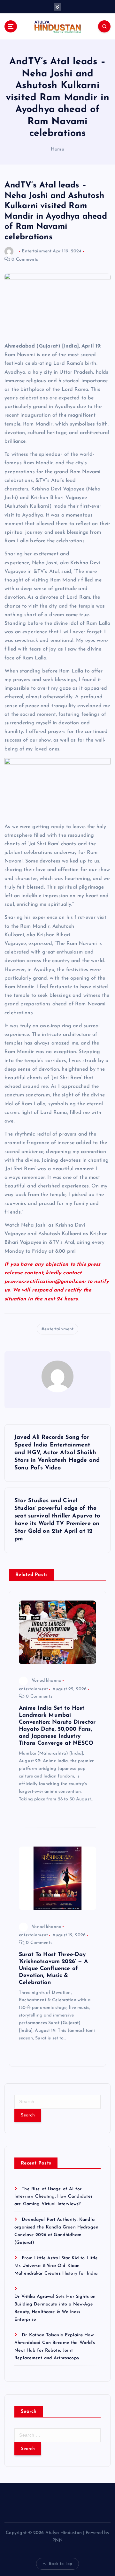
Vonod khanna (46, 1681)
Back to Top (61, 2564)
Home (57, 149)
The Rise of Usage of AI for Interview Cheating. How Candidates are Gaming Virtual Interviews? (54, 2197)
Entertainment (37, 251)
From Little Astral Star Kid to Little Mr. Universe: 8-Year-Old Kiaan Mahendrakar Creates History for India (56, 2266)
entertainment (59, 1329)
